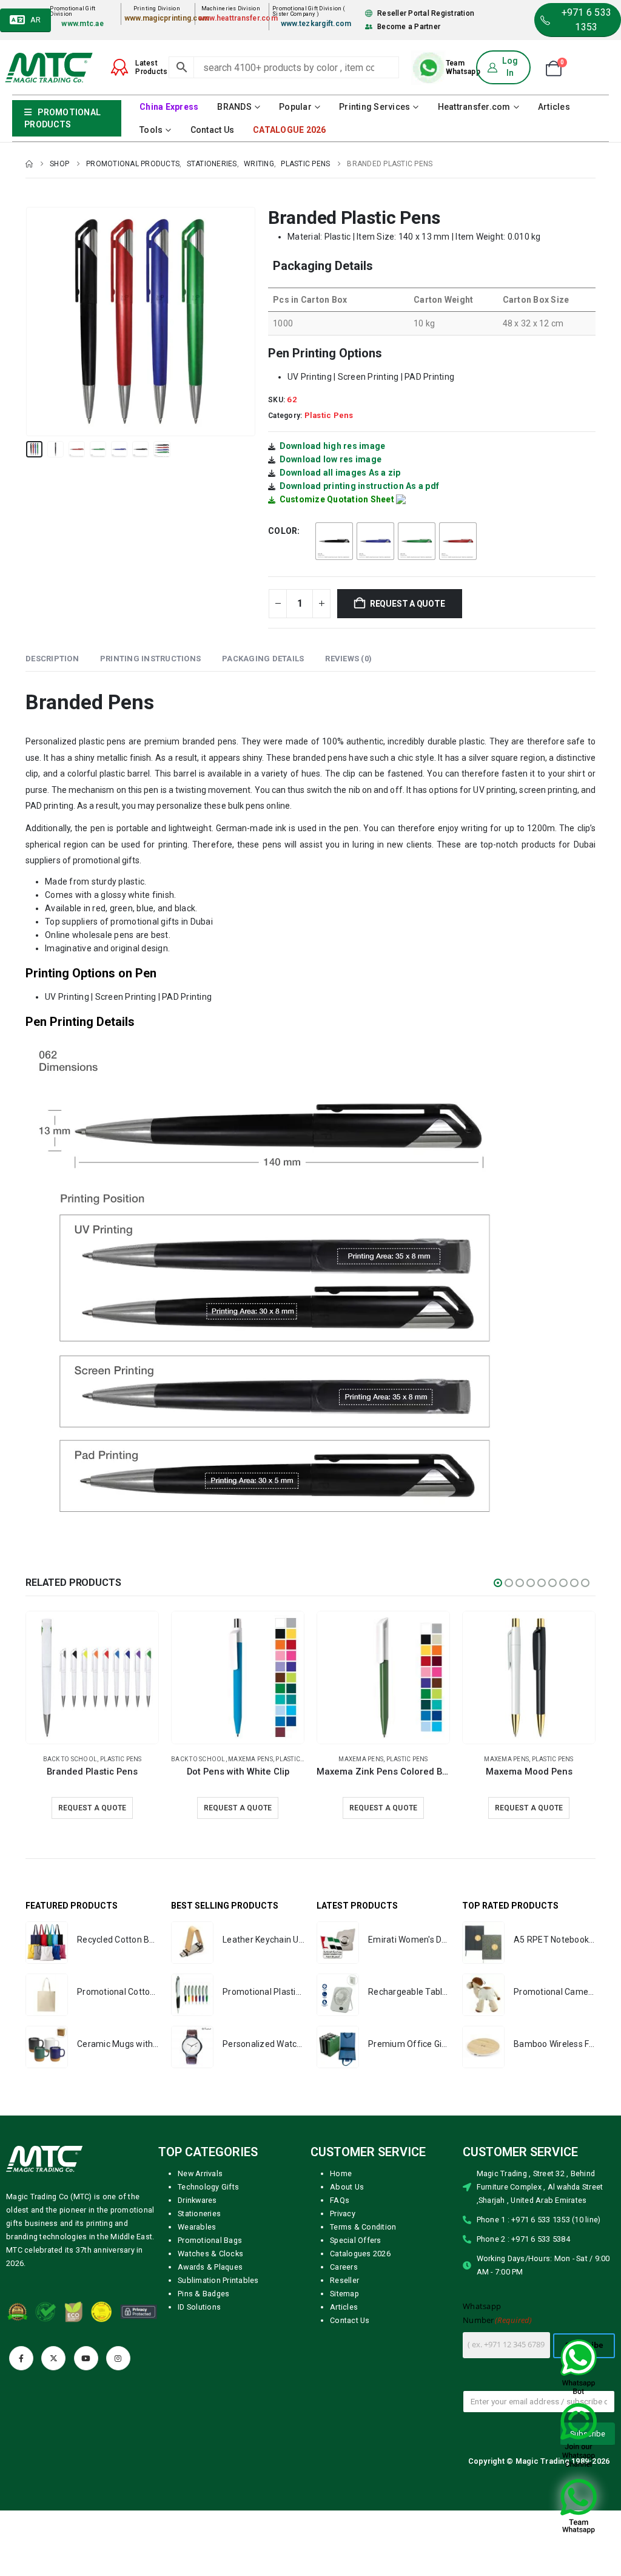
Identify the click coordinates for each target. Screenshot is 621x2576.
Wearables (197, 2227)
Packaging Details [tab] (263, 659)
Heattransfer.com (474, 107)
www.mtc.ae (82, 24)
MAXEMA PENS (70, 1759)
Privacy (343, 2214)
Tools (151, 130)
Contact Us (213, 130)
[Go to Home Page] (29, 164)
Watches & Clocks (210, 2254)
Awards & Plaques (210, 2267)
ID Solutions (199, 2307)
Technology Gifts (208, 2187)
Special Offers (356, 2240)
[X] (53, 2358)
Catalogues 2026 (360, 2254)
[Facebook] (21, 2358)
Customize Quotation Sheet (337, 499)
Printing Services (374, 107)
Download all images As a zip (340, 473)
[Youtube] (86, 2358)
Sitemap (344, 2294)
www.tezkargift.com (316, 24)
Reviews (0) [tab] (348, 659)
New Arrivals (200, 2173)
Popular (295, 107)
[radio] (334, 541)
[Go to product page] (92, 1677)
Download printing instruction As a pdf (360, 486)
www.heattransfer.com (238, 18)
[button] (29, 322)
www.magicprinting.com (167, 18)
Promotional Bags (210, 2240)
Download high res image (333, 446)
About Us (347, 2187)
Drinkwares (197, 2200)
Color (283, 531)
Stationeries (199, 2214)
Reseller (344, 2280)
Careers (344, 2267)
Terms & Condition (363, 2227)
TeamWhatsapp (463, 67)
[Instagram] (118, 2358)
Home (341, 2173)
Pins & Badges (203, 2294)
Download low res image (331, 459)
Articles (554, 107)
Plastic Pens (329, 415)
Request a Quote (408, 604)
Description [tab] (52, 659)
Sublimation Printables (218, 2280)
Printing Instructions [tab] (150, 659)
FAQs (340, 2200)
